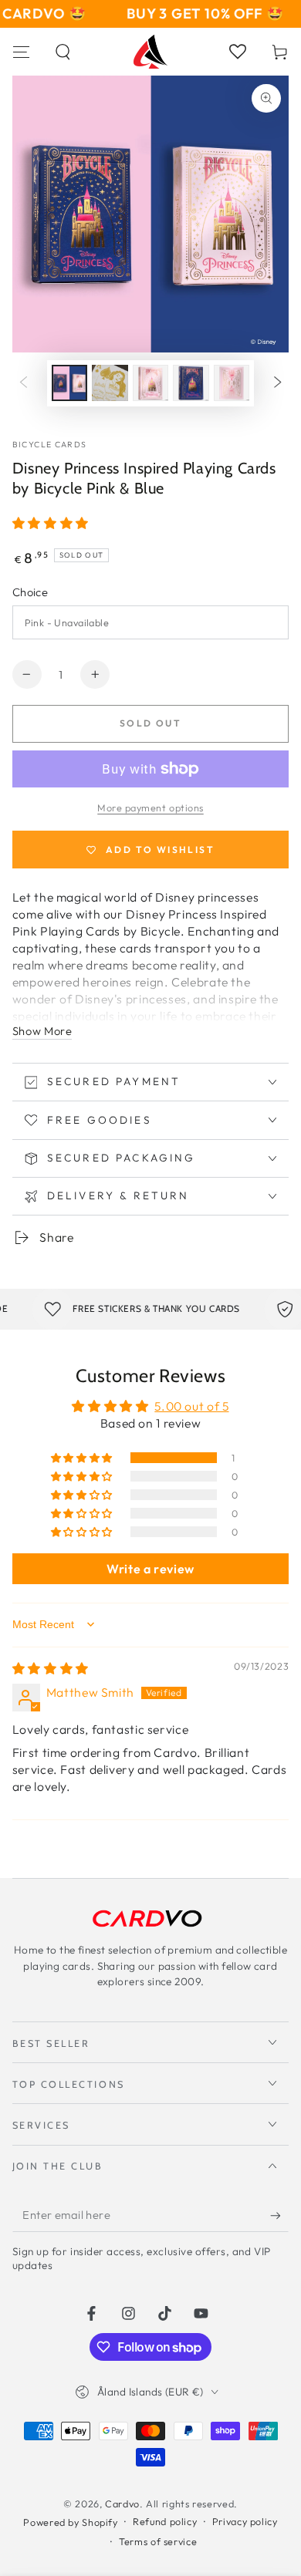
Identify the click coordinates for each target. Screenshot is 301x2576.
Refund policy (165, 2521)
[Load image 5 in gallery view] (232, 383)
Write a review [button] (150, 1569)
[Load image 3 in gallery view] (150, 383)
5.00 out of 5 (191, 1406)
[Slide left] (23, 383)
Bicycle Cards (50, 444)
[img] (51, 1668)
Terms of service (158, 2541)
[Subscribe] (279, 2216)
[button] (64, 52)
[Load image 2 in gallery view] (110, 383)
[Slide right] (278, 383)
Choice (30, 592)
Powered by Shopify (70, 2522)
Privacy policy (245, 2521)
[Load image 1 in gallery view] (69, 383)
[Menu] (21, 52)
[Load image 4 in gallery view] (191, 383)
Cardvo (122, 2504)
